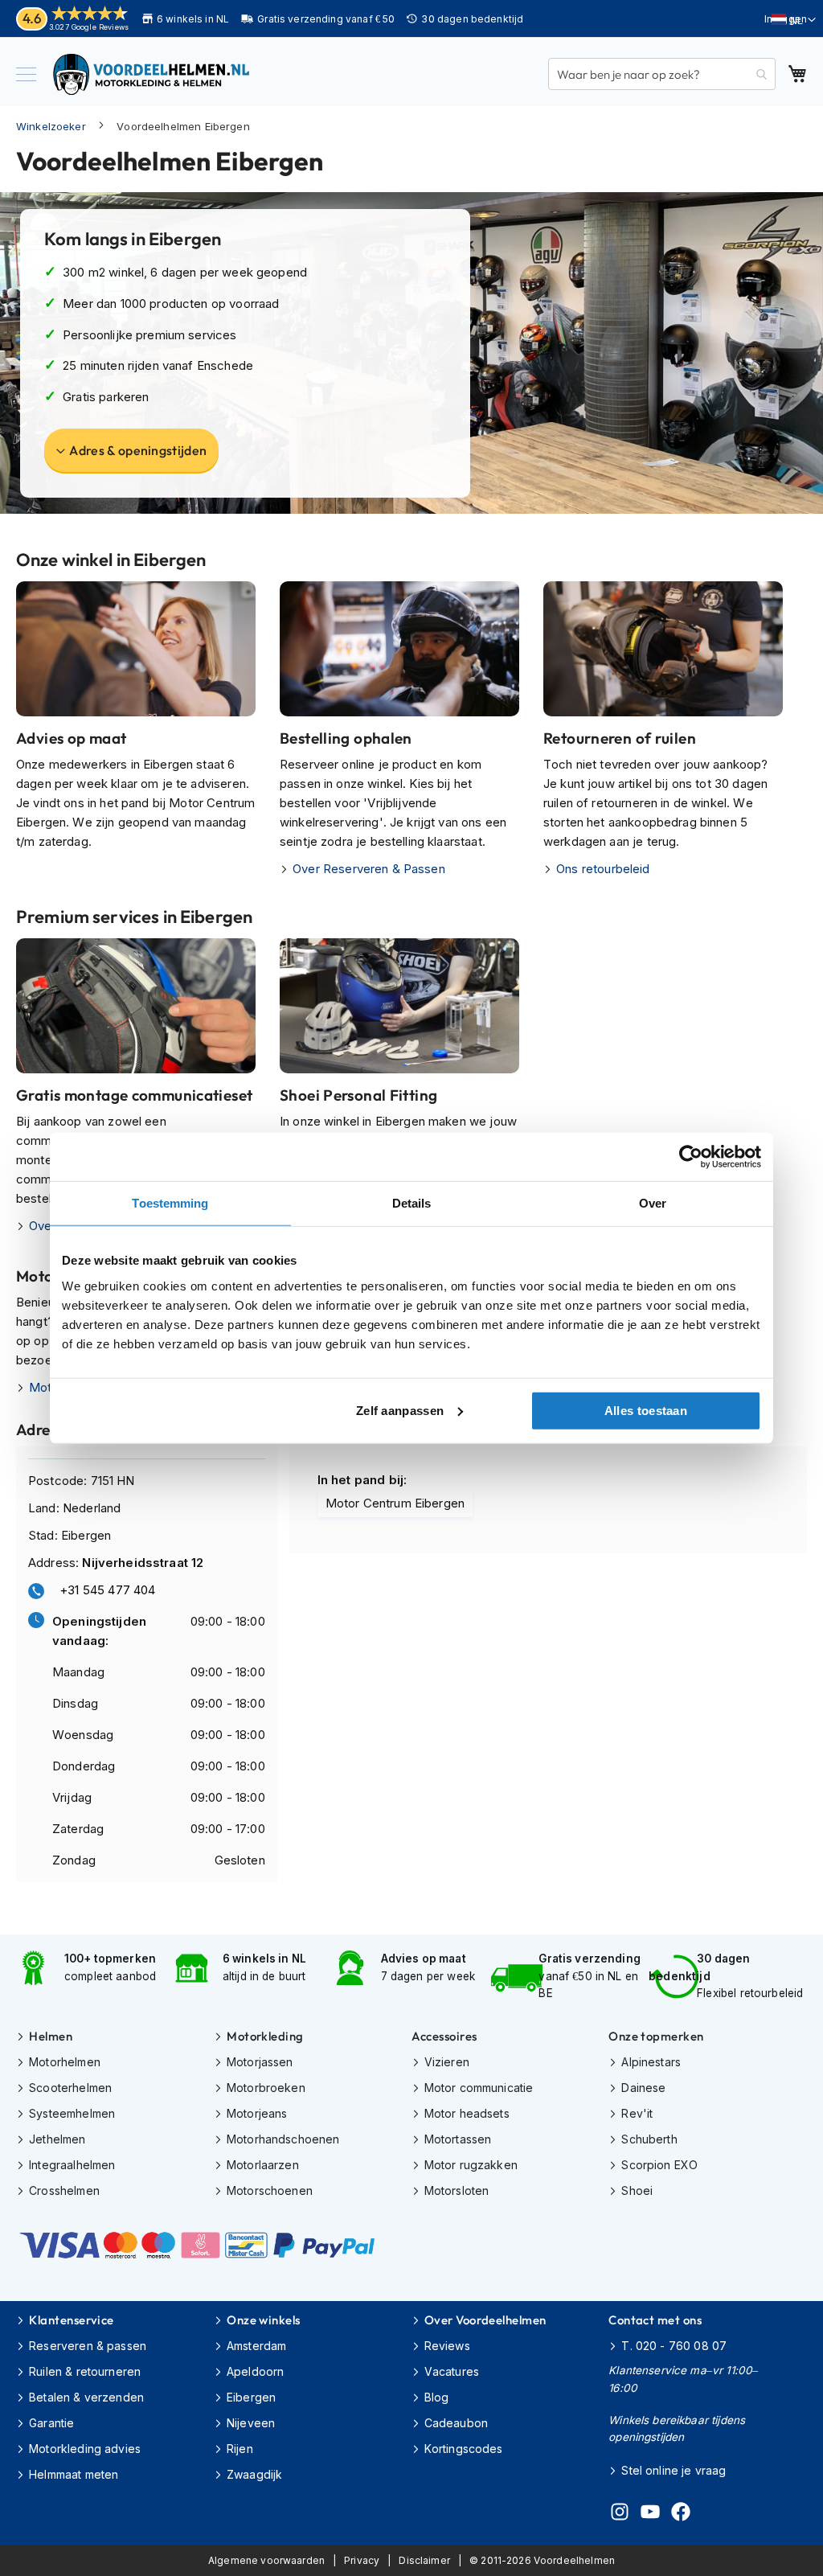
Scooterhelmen (70, 2088)
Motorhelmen (65, 2062)
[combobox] (662, 74)
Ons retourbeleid (603, 869)
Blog (437, 2397)
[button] (794, 20)
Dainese (643, 2088)
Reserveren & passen (88, 2346)
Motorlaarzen (263, 2165)
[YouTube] (650, 2514)
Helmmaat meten (74, 2474)
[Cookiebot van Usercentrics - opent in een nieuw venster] (691, 1157)
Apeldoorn (255, 2371)
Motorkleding (265, 2036)
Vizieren (447, 2062)
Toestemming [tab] (170, 1203)
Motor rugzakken (471, 2165)
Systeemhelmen (72, 2113)
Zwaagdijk (254, 2474)
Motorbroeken (266, 2088)
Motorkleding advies (85, 2449)
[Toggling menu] (26, 74)
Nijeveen (251, 2423)
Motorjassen (260, 2062)
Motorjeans (257, 2113)
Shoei (637, 2190)
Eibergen (251, 2397)
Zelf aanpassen (400, 1410)
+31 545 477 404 (107, 1590)
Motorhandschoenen (283, 2139)
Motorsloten (457, 2190)
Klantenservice (71, 2320)
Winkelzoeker (51, 126)
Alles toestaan (646, 1410)
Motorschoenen (270, 2190)
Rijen (240, 2449)
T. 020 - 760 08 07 (674, 2346)
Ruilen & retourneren (85, 2371)
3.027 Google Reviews (89, 27)
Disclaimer (424, 2560)
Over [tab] (653, 1203)
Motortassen (458, 2139)
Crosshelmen (64, 2190)
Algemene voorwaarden (266, 2560)
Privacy (362, 2560)
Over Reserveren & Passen (369, 869)
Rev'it (637, 2113)
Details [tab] (412, 1203)
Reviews (447, 2346)
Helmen (51, 2036)
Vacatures (452, 2371)
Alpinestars (651, 2062)
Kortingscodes (464, 2449)
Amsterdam (256, 2346)
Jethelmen (57, 2139)
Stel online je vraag (674, 2470)
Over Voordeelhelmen (485, 2320)
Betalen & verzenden (86, 2397)
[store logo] (153, 74)
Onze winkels (263, 2320)
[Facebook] (681, 2514)
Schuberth (649, 2139)
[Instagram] (620, 2514)
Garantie (51, 2423)
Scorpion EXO (659, 2165)
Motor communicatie (479, 2088)
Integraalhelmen (72, 2165)
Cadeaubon (456, 2423)
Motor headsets (467, 2113)
